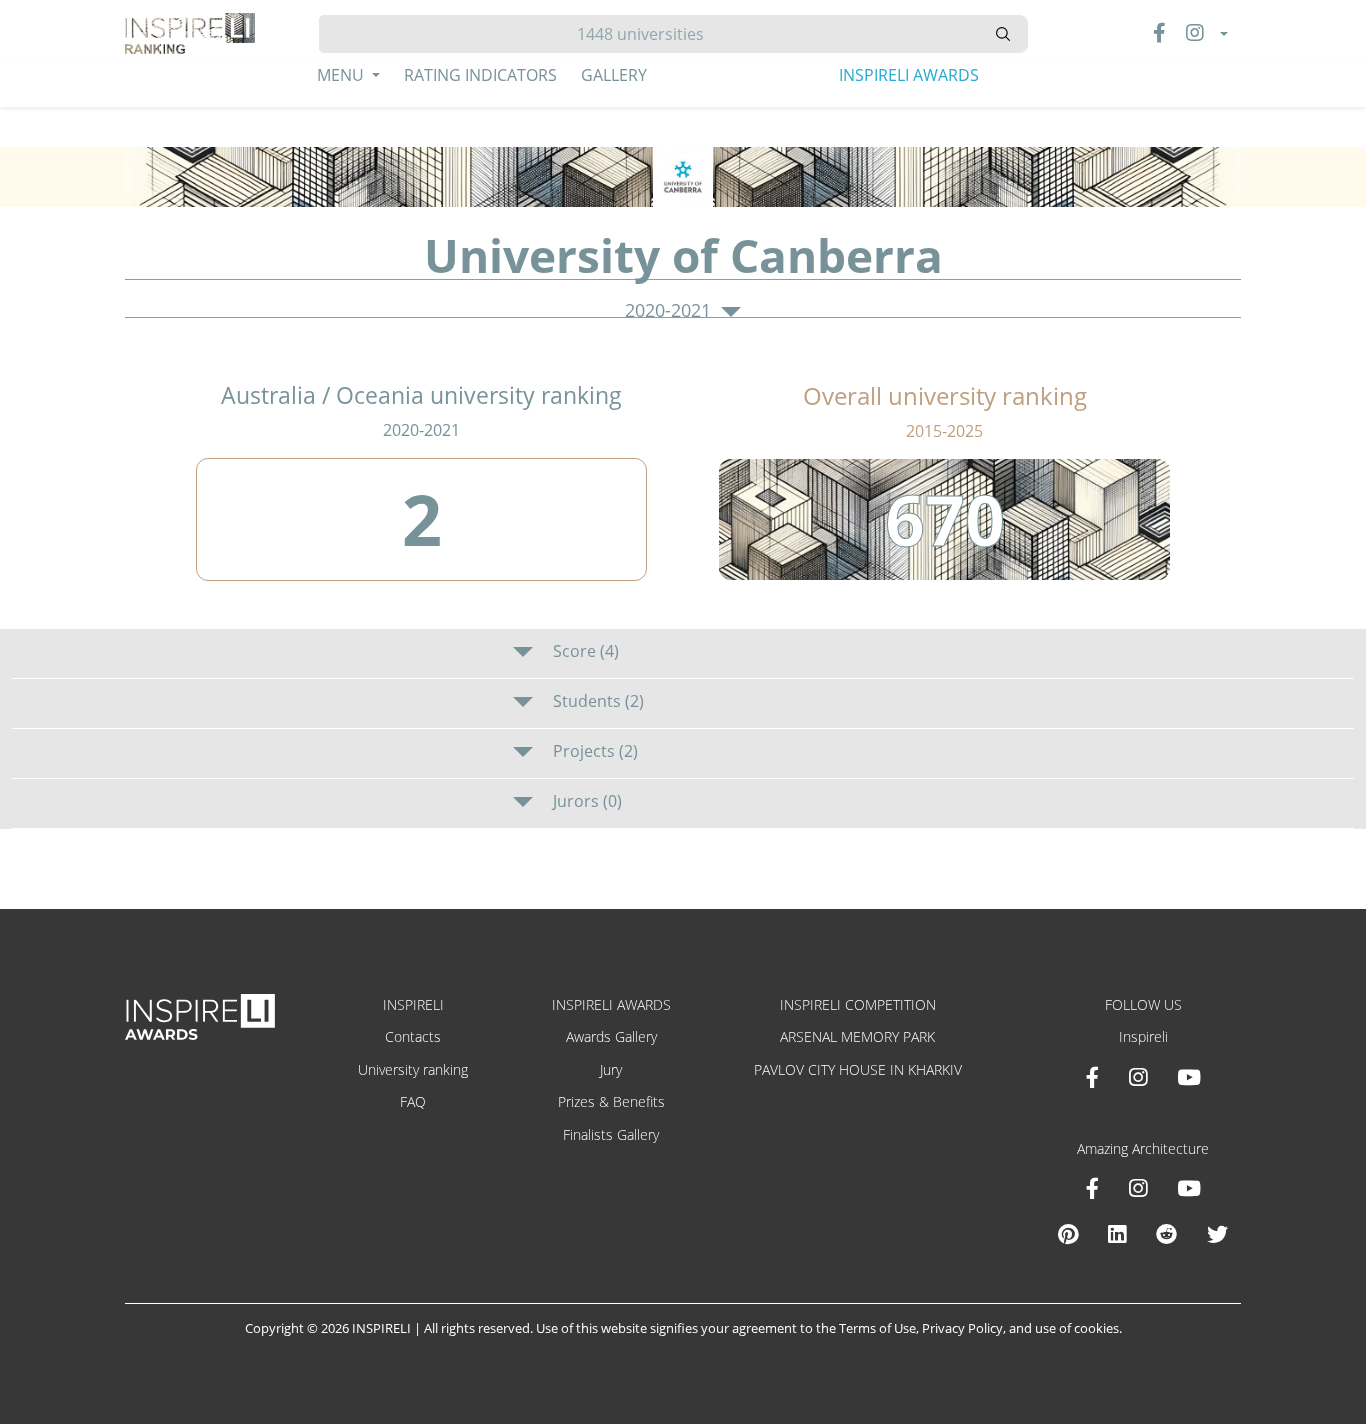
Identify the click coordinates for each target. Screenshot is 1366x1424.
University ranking (413, 1069)
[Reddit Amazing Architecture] (1166, 1234)
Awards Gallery (611, 1036)
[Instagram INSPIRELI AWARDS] (1138, 1077)
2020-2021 (670, 311)
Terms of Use (877, 1328)
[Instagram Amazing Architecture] (1138, 1188)
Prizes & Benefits (611, 1101)
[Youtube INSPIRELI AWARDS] (1189, 1077)
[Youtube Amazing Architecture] (1189, 1188)
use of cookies (1077, 1328)
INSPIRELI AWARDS (909, 75)
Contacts (413, 1036)
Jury (611, 1069)
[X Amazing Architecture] (1217, 1234)
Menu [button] (342, 75)
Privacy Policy (962, 1328)
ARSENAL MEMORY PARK (857, 1036)
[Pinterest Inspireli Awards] (1068, 1234)
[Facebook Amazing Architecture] (1092, 1188)
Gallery (614, 75)
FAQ (413, 1101)
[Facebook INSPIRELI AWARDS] (1092, 1077)
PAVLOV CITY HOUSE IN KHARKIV (858, 1069)
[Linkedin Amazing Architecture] (1117, 1234)
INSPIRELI (413, 1004)
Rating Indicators (480, 75)
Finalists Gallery (611, 1134)
